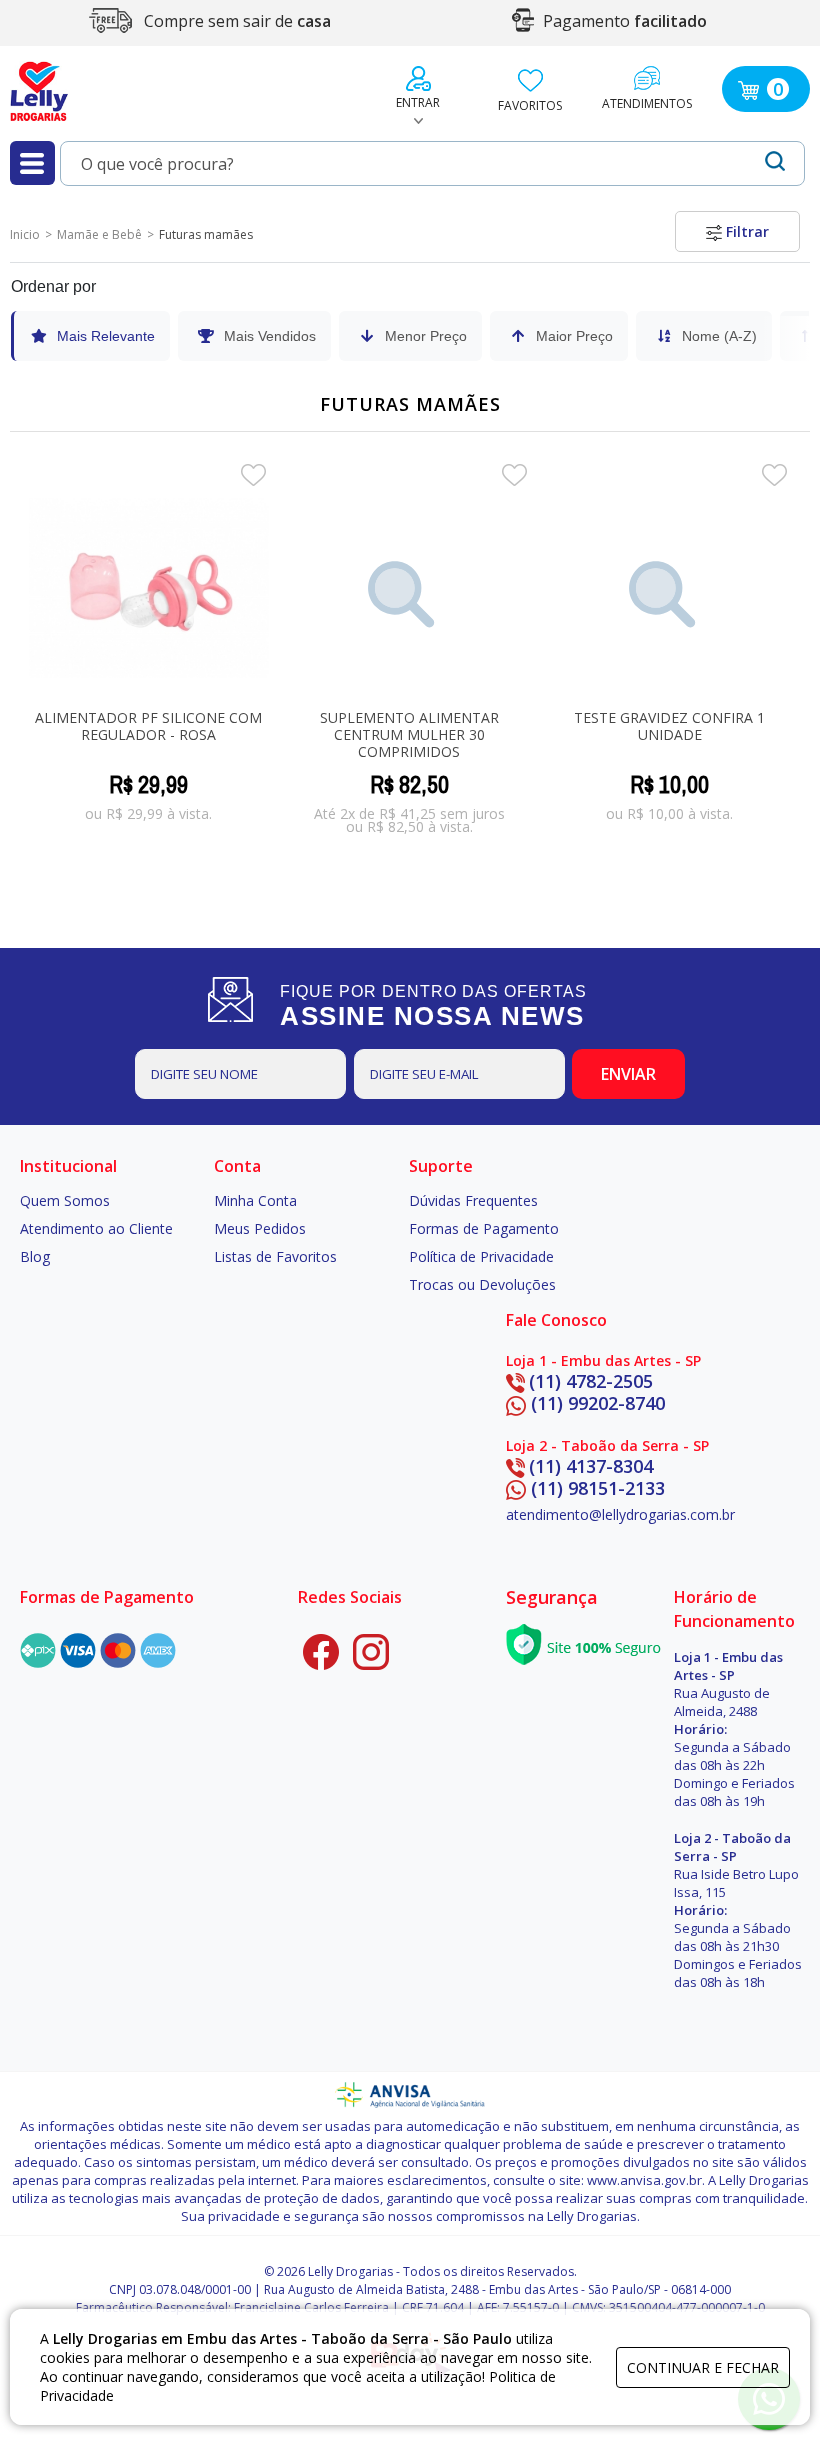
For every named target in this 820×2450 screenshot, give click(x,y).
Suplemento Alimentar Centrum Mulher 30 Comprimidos (409, 734)
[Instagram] (371, 1652)
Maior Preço (574, 336)
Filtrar (745, 231)
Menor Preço (426, 336)
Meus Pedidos (260, 1228)
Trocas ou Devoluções (482, 1284)
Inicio (25, 234)
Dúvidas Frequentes (473, 1200)
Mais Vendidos (270, 336)
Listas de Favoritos (275, 1256)
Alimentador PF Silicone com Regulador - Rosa (148, 726)
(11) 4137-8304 (591, 1466)
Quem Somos (65, 1200)
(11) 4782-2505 (591, 1381)
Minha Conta (255, 1200)
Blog (35, 1256)
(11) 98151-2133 (598, 1488)
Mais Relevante (106, 336)
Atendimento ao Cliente (96, 1228)
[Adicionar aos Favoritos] (253, 472)
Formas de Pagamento (484, 1228)
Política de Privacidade (481, 1256)
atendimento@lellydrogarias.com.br (620, 1514)
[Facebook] (321, 1652)
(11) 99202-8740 (598, 1403)
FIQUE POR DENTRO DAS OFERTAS (433, 1006)
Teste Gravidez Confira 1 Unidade (669, 726)
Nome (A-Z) (719, 336)
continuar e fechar (703, 2367)
